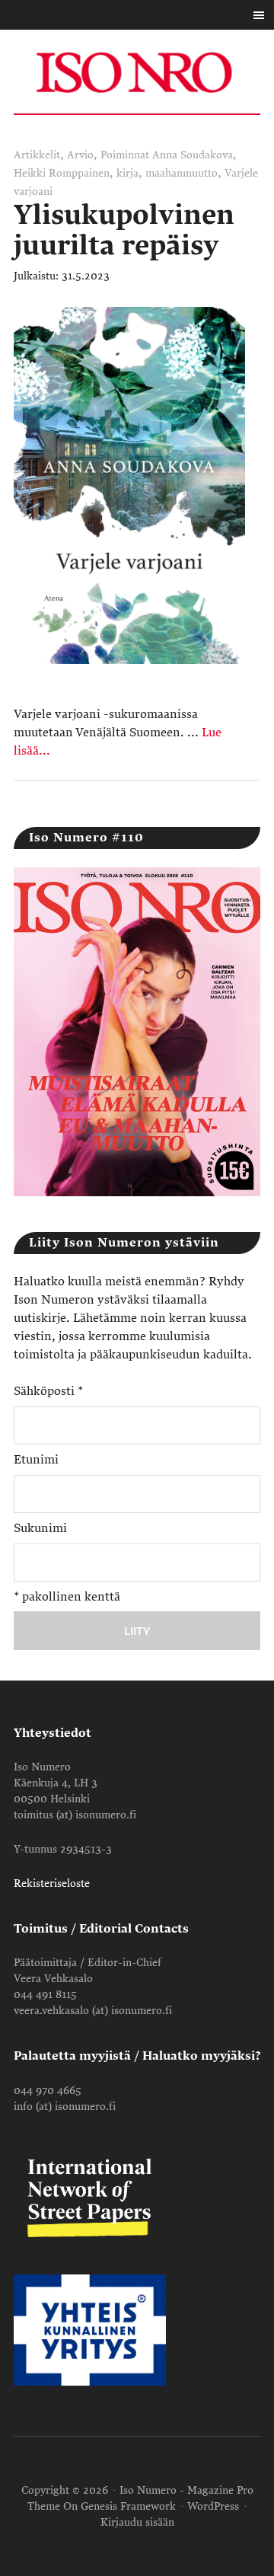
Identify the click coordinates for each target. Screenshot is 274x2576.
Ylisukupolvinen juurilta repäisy (124, 230)
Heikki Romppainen (62, 173)
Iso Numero (137, 72)
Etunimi (36, 1460)
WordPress (213, 2506)
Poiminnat (125, 155)
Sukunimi (40, 1528)
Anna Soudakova (193, 155)
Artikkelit (37, 155)
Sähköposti (48, 1391)
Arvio (80, 155)
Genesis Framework (128, 2506)
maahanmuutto (182, 173)
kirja (127, 173)
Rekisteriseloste (52, 1883)
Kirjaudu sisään (137, 2522)
